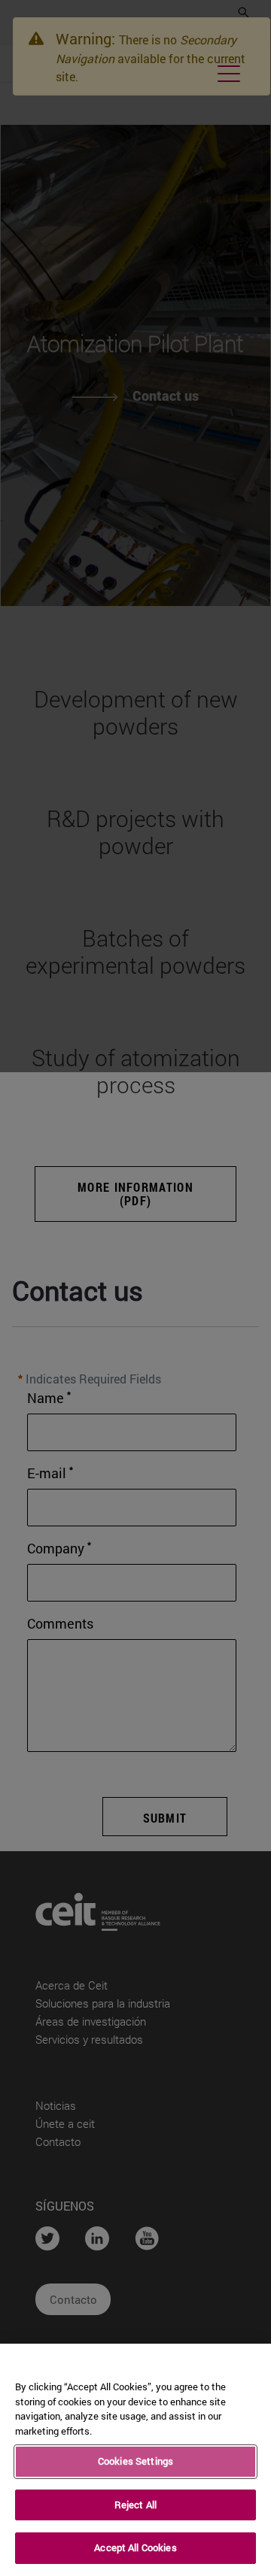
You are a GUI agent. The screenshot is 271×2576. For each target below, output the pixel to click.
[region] (135, 2460)
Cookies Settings (135, 2461)
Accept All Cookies (135, 2547)
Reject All (135, 2505)
